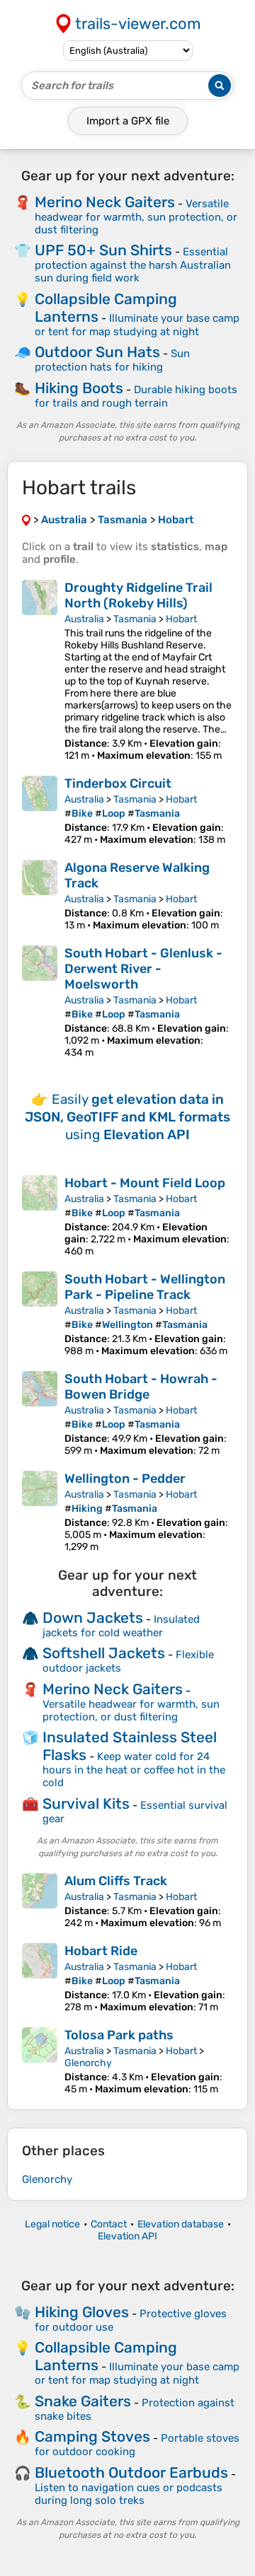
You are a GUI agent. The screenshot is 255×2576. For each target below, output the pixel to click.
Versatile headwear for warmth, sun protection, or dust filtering (136, 217)
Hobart (181, 619)
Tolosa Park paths (119, 2035)
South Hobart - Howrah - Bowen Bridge (141, 1387)
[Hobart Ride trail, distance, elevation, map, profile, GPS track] (40, 1978)
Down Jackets (93, 1618)
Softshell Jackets (104, 1653)
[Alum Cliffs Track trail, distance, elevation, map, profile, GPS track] (40, 1901)
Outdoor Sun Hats (97, 352)
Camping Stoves (92, 2436)
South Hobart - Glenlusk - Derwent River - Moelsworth (143, 969)
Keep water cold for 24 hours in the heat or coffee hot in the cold (134, 1770)
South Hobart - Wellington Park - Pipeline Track (145, 1287)
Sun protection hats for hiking (112, 360)
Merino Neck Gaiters (105, 202)
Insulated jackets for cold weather (121, 1626)
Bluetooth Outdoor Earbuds (131, 2472)
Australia (84, 619)
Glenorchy (88, 2063)
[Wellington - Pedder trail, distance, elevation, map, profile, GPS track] (40, 1512)
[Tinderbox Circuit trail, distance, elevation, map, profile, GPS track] (40, 811)
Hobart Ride (101, 1951)
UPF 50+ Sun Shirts (103, 250)
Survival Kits (86, 1803)
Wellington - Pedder (125, 1479)
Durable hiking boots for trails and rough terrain (136, 396)
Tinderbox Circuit (118, 783)
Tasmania (135, 619)
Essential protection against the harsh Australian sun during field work (133, 265)
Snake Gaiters (83, 2401)
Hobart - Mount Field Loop (145, 1183)
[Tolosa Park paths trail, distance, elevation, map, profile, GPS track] (40, 2061)
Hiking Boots (79, 388)
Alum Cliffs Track (116, 1881)
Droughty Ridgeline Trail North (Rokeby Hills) (138, 595)
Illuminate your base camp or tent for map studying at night (137, 325)
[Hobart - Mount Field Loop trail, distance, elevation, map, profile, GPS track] (40, 1216)
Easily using (127, 1117)
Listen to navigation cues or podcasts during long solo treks (129, 2494)
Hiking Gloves (82, 2312)
